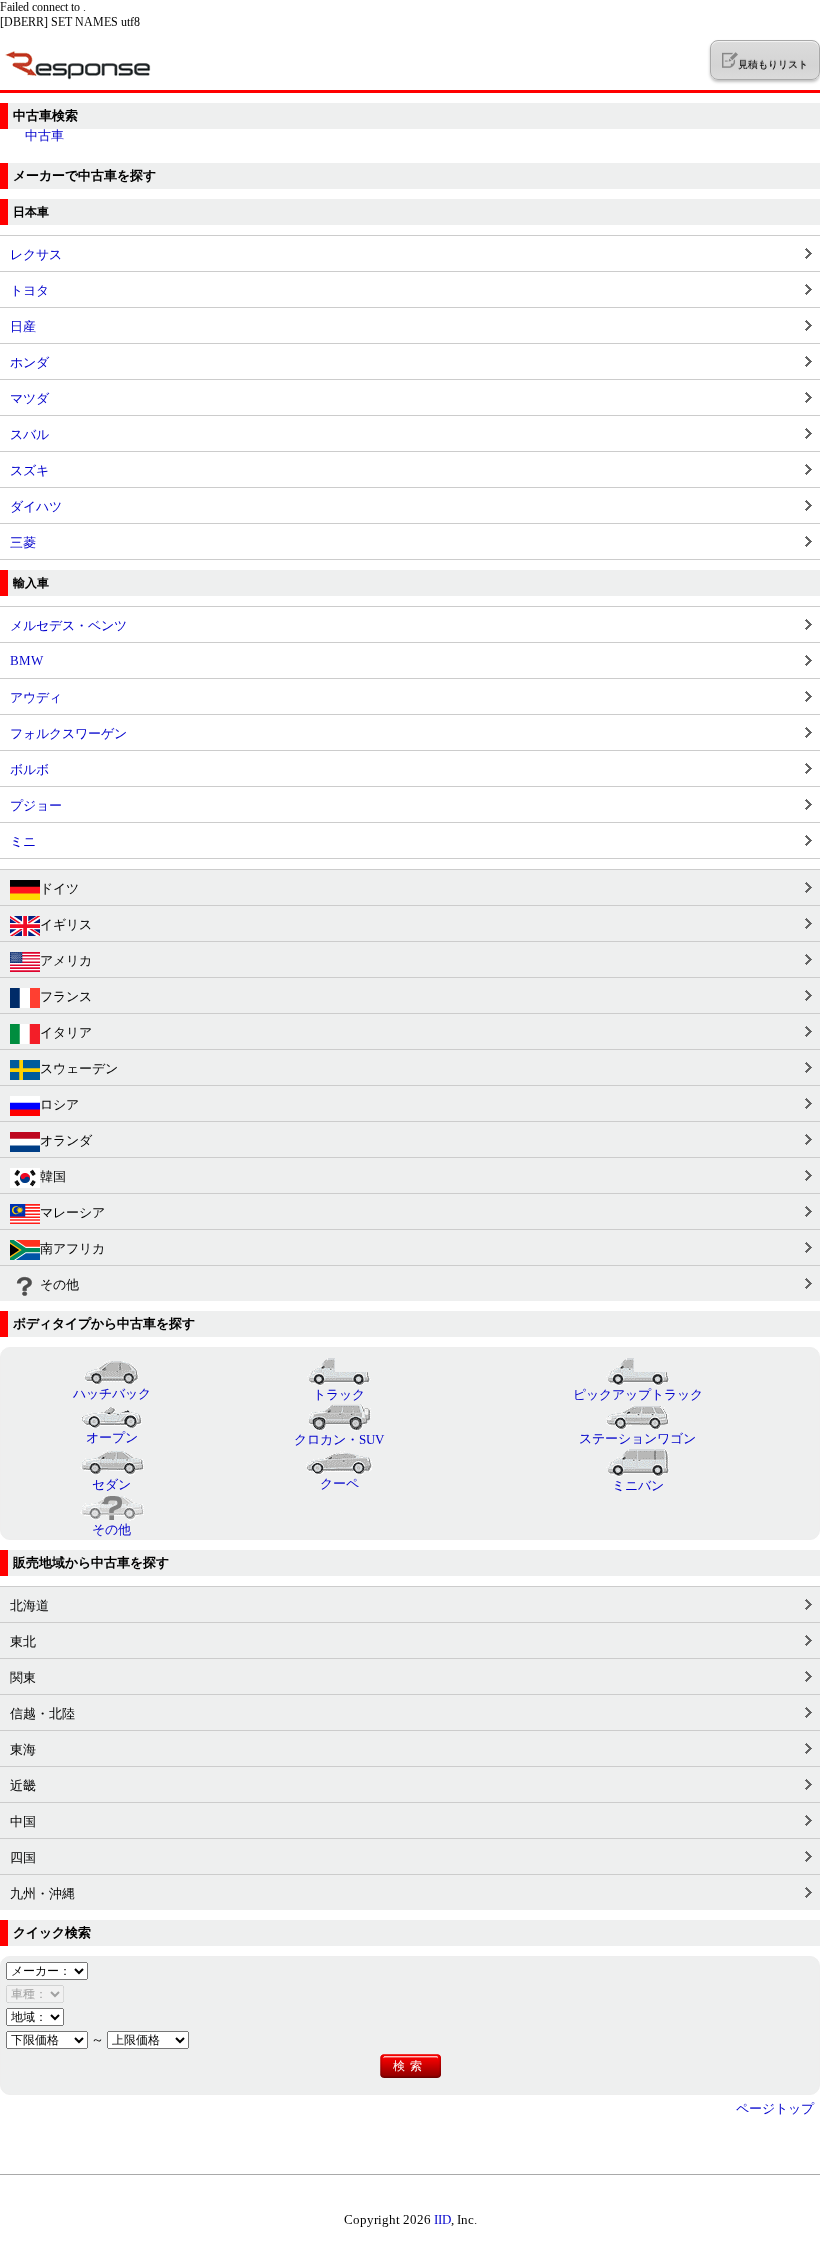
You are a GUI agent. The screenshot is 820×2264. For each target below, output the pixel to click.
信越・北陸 (42, 1713)
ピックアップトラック (638, 1394)
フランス (66, 996)
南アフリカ (72, 1248)
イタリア (66, 1032)
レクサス (36, 254)
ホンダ (29, 362)
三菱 (23, 542)
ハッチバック (112, 1393)
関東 (23, 1677)
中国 (23, 1821)
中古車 (44, 135)
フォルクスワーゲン (68, 733)
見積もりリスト (772, 64)
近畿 (23, 1785)
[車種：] (35, 1993)
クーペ (339, 1483)
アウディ (36, 697)
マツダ (29, 398)
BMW (26, 660)
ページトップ (775, 2108)
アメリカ (66, 960)
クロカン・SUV (339, 1439)
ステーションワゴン (637, 1438)
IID (442, 2219)
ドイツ (59, 888)
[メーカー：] (47, 1970)
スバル (29, 434)
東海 (23, 1749)
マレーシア (72, 1212)
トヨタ (29, 290)
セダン (111, 1484)
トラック (339, 1394)
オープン (112, 1437)
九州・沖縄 (42, 1893)
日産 (23, 326)
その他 (59, 1284)
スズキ (29, 470)
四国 (23, 1857)
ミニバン (638, 1485)
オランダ (66, 1140)
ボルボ (29, 769)
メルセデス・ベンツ (68, 625)
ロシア (59, 1104)
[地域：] (35, 2016)
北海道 (29, 1605)
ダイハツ (36, 506)
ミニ (23, 841)
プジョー (36, 805)
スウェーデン (79, 1068)
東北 (23, 1641)
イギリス (66, 924)
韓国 (53, 1176)
